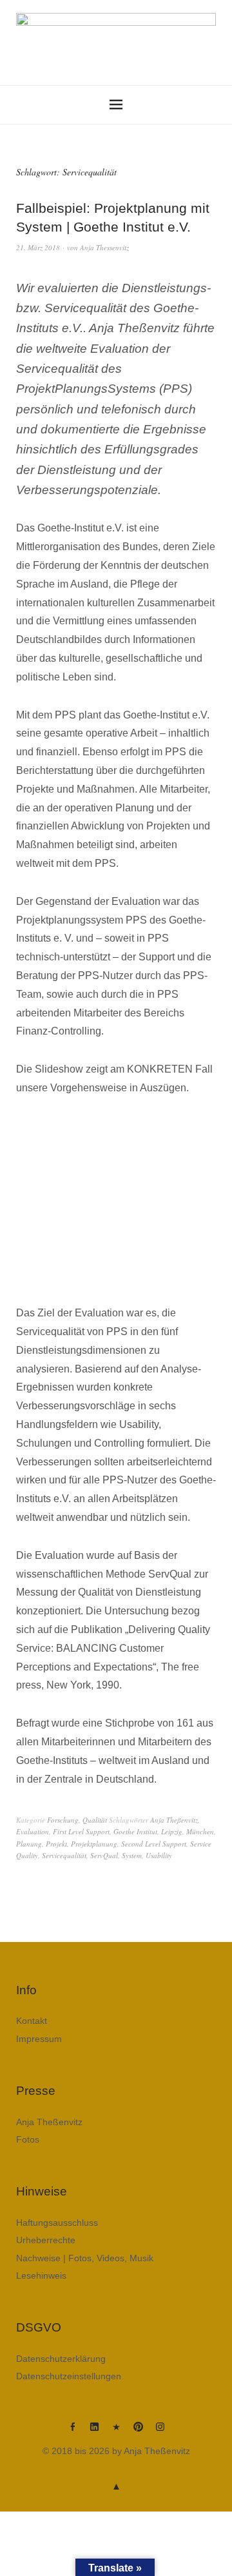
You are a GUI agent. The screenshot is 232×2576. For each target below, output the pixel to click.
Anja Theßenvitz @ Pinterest (138, 2432)
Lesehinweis (41, 2275)
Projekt (56, 1844)
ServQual (104, 1855)
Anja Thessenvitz (104, 247)
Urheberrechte (46, 2240)
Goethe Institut (135, 1831)
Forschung (63, 1820)
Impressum (39, 2039)
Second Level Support (154, 1844)
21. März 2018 (38, 247)
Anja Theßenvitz (174, 1820)
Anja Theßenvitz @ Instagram (160, 2432)
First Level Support (81, 1831)
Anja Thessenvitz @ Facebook (72, 2432)
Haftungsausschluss (57, 2223)
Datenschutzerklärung (61, 2359)
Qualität (95, 1820)
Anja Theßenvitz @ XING (116, 2432)
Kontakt (32, 2021)
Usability (159, 1855)
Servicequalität (64, 1855)
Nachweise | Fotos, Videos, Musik (85, 2258)
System (132, 1855)
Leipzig (172, 1831)
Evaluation (33, 1831)
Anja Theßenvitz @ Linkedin (94, 2432)
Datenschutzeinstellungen (69, 2376)
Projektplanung (94, 1844)
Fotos (28, 2139)
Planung (29, 1844)
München (200, 1831)
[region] (116, 1201)
